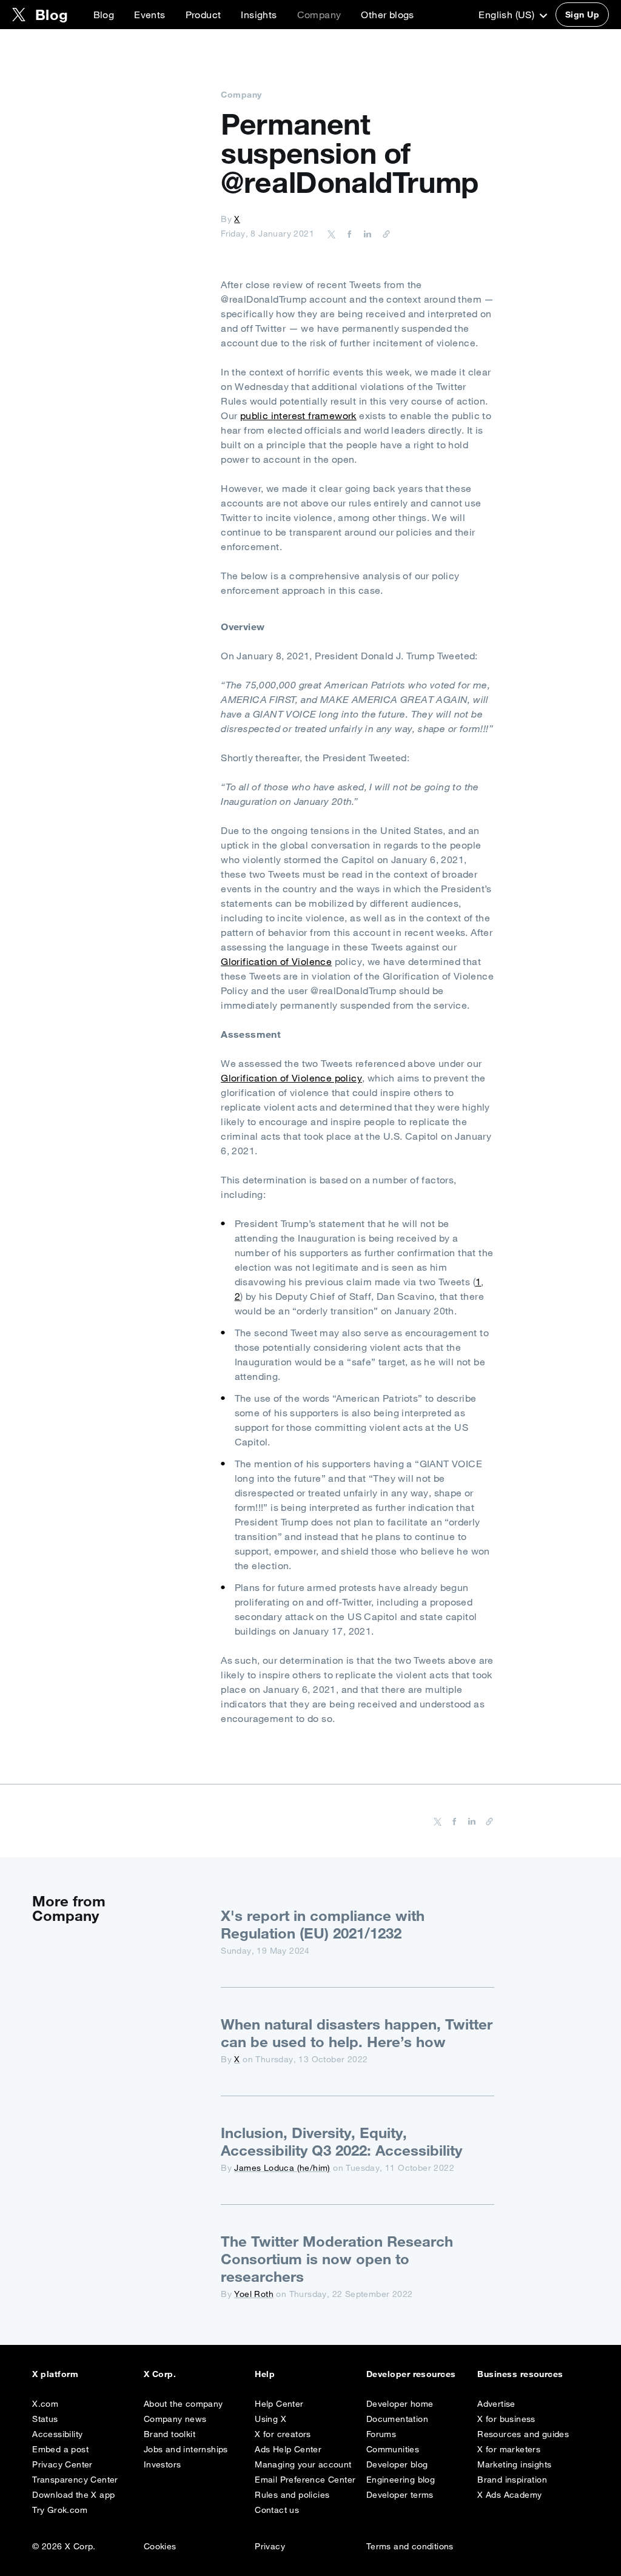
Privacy (270, 2546)
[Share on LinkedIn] (366, 234)
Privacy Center (62, 2464)
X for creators (283, 2434)
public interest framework (298, 415)
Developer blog (397, 2464)
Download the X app (73, 2495)
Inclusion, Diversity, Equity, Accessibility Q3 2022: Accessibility (341, 2141)
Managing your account (303, 2464)
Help (265, 2374)
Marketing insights (514, 2464)
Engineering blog (401, 2480)
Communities (393, 2449)
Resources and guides (523, 2434)
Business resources (520, 2374)
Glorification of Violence (276, 961)
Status (45, 2419)
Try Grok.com (60, 2510)
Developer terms (400, 2495)
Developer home (400, 2404)
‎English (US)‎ (508, 15)
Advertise (496, 2404)
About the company (183, 2404)
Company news (175, 2419)
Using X (270, 2419)
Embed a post (60, 2449)
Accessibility (57, 2434)
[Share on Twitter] (332, 234)
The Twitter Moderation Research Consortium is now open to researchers (337, 2259)
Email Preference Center (305, 2480)
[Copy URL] (383, 234)
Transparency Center (75, 2480)
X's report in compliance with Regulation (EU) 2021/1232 (323, 1924)
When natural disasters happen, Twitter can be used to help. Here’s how (357, 2033)
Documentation (397, 2419)
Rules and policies (292, 2495)
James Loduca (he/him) (282, 2168)
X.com (45, 2404)
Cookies (160, 2546)
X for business (506, 2419)
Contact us (277, 2510)
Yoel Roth (254, 2294)
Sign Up (582, 15)
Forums (381, 2434)
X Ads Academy (509, 2495)
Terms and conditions (410, 2546)
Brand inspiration (512, 2480)
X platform (55, 2374)
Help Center (279, 2404)
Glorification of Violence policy (291, 1078)
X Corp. (160, 2374)
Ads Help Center (288, 2449)
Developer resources (411, 2374)
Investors (163, 2464)
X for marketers (509, 2449)
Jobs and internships (186, 2449)
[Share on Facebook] (347, 234)
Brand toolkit (170, 2434)
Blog (104, 15)
